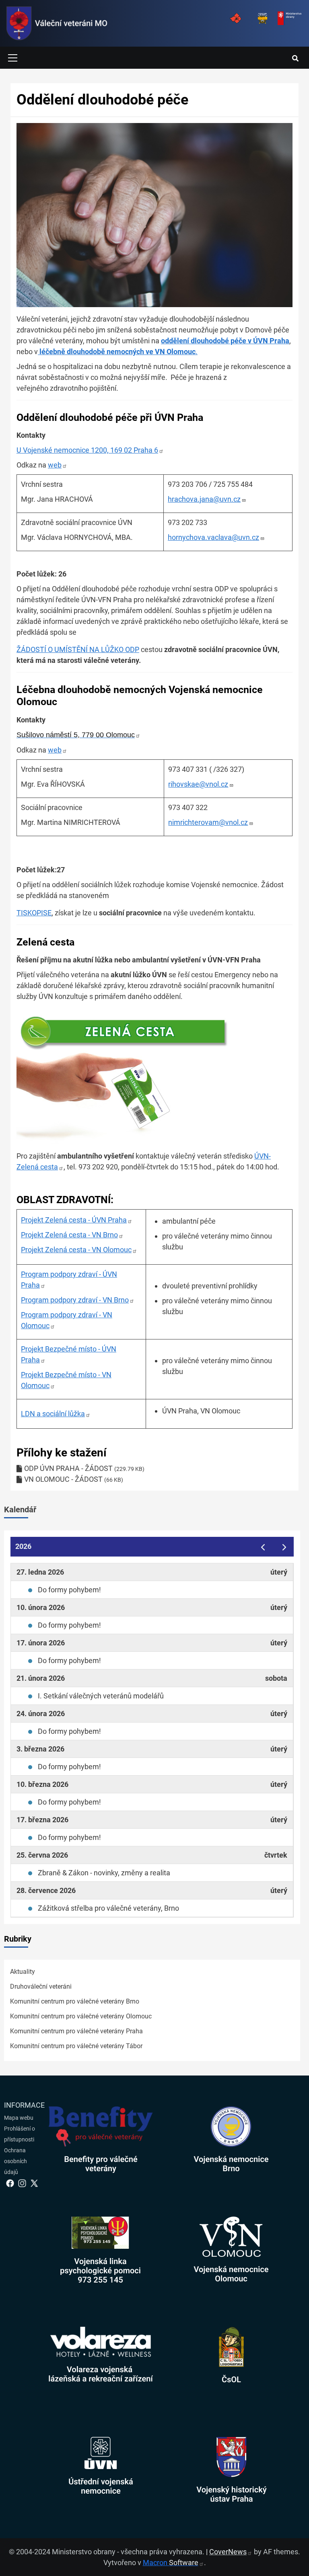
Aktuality (23, 1972)
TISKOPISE (34, 913)
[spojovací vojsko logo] (57, 23)
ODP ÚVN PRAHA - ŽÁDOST (68, 1468)
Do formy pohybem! (69, 1590)
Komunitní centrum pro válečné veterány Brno (75, 2001)
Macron (171, 2563)
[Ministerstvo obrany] (289, 18)
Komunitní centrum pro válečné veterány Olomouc (81, 2016)
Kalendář (20, 1510)
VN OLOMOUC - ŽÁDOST (63, 1479)
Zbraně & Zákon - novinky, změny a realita (104, 1873)
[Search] (295, 59)
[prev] (263, 1547)
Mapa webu (19, 2118)
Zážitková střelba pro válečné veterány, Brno (108, 1908)
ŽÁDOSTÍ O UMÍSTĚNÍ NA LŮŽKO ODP (78, 649)
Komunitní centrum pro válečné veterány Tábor (76, 2046)
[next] (284, 1547)
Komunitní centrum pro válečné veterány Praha (76, 2031)
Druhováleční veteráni (41, 1986)
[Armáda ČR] (235, 18)
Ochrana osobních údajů (15, 2161)
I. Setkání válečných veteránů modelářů (101, 1696)
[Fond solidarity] (262, 18)
